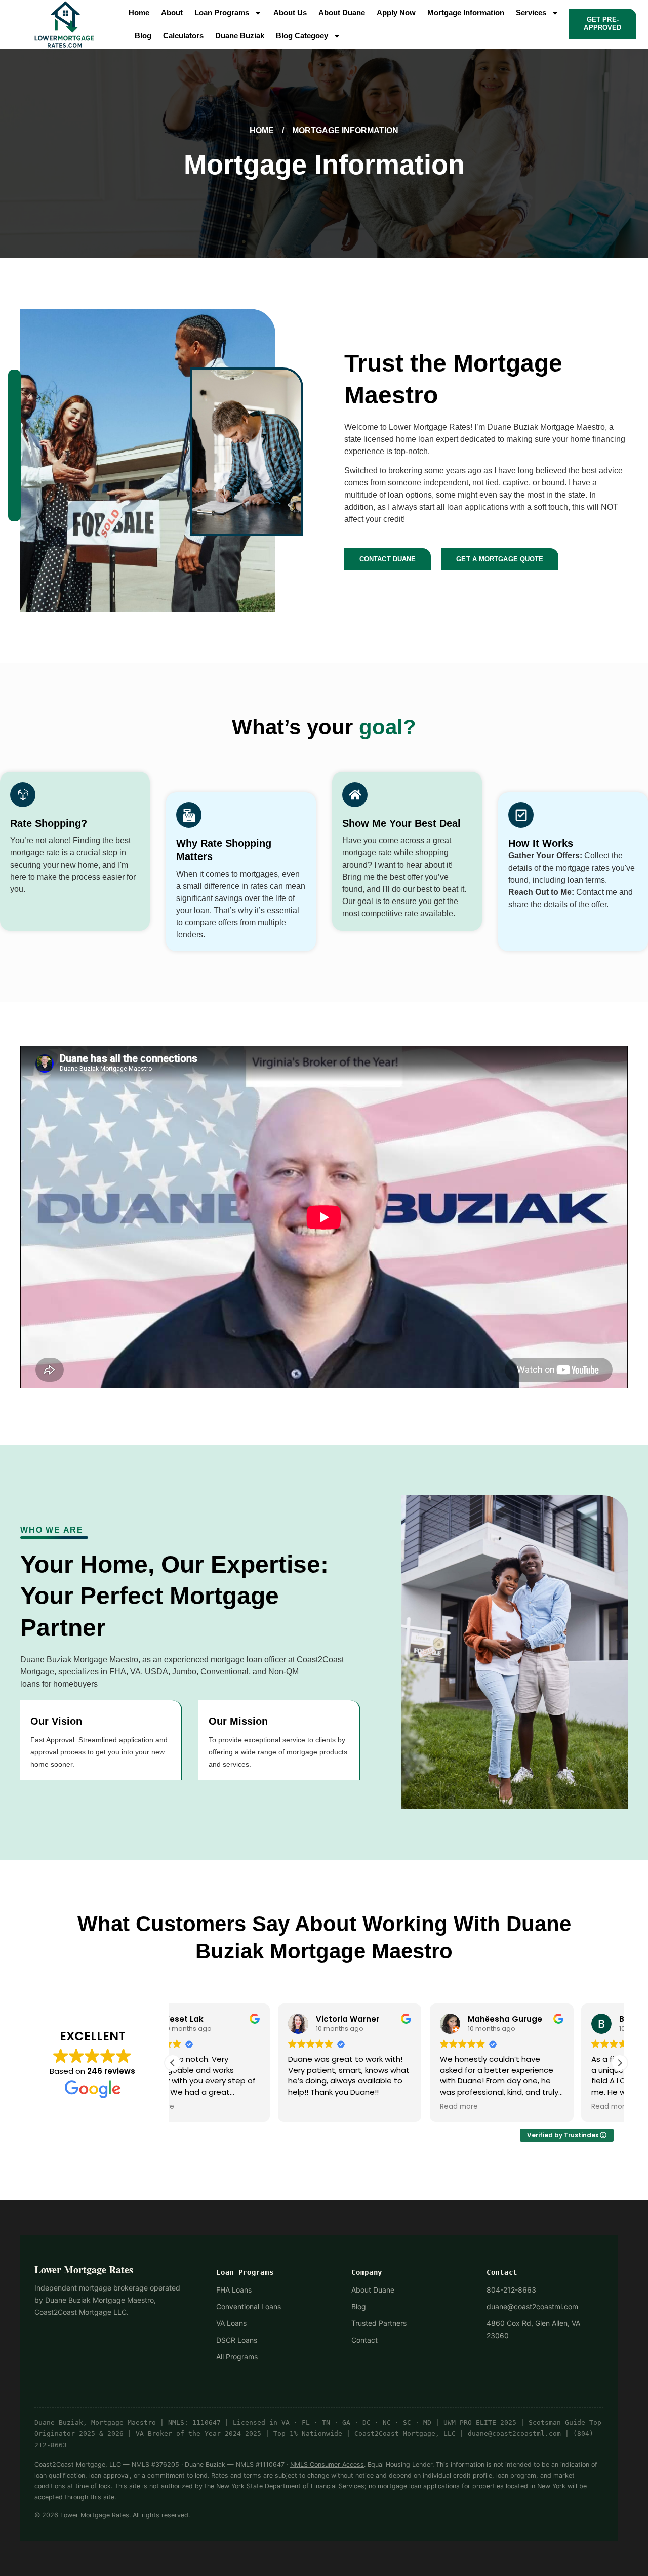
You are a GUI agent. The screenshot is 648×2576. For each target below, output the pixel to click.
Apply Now (396, 12)
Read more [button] (354, 2107)
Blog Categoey (302, 36)
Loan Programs (222, 12)
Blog (143, 36)
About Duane (342, 12)
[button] (620, 2063)
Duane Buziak (240, 36)
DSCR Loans (237, 2340)
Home (139, 12)
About (172, 12)
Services (531, 12)
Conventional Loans (249, 2306)
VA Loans (231, 2323)
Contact (364, 2340)
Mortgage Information (466, 12)
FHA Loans (234, 2290)
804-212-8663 (511, 2290)
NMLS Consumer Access (327, 2464)
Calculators (183, 36)
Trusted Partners (379, 2323)
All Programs (237, 2357)
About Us (290, 12)
